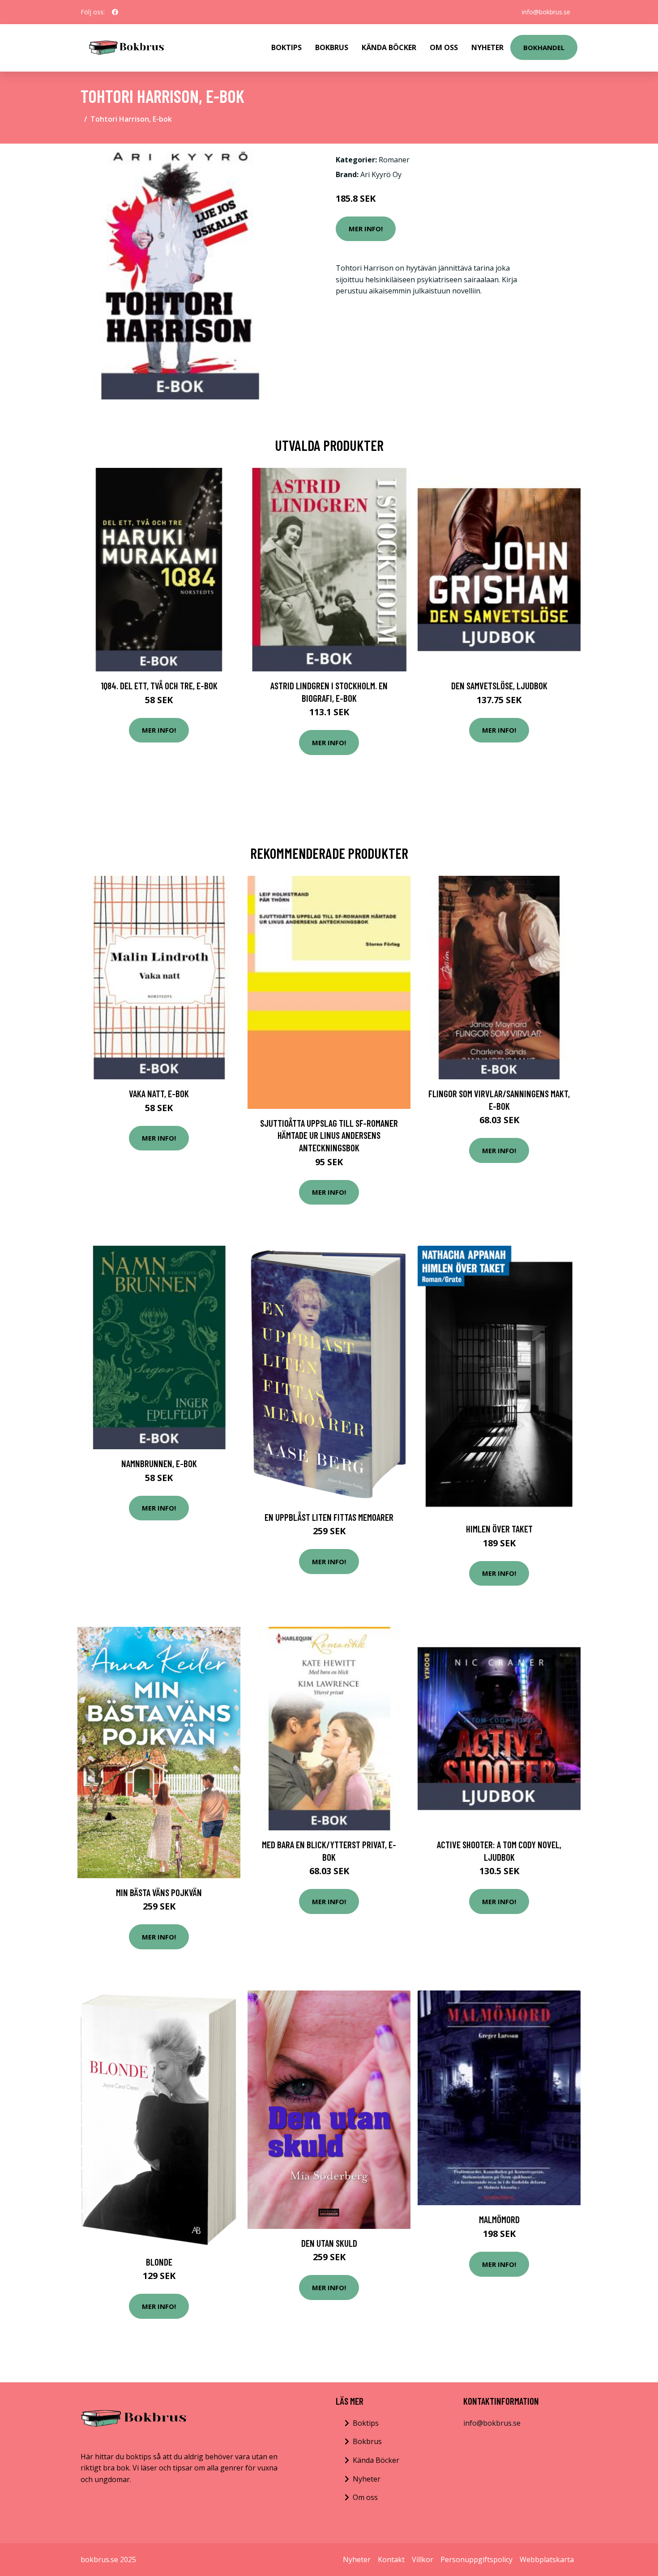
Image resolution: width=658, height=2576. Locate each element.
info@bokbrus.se (546, 12)
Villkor (423, 2559)
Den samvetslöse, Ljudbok (499, 685)
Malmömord (499, 2219)
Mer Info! (366, 229)
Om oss (365, 2497)
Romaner (394, 160)
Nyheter (487, 47)
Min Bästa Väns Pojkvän (159, 1892)
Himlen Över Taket (499, 1529)
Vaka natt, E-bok (159, 1093)
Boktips (286, 47)
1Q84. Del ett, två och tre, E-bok (159, 685)
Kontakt (391, 2559)
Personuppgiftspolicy (476, 2559)
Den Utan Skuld (329, 2243)
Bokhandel (544, 47)
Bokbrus (332, 47)
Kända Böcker (389, 47)
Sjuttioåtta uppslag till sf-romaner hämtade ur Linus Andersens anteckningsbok (329, 1135)
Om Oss (444, 47)
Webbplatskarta (547, 2559)
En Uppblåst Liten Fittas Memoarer (329, 1517)
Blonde (159, 2262)
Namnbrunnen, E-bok (159, 1463)
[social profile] (115, 12)
